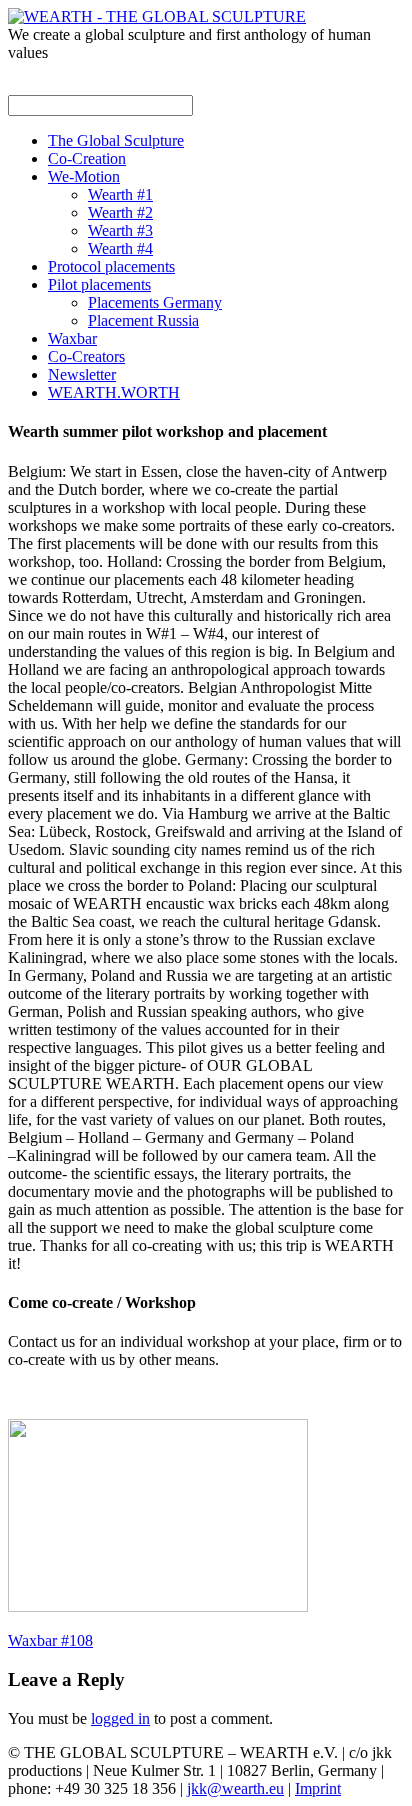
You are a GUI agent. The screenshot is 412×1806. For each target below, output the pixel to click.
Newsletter (82, 374)
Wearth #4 (120, 248)
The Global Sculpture (116, 140)
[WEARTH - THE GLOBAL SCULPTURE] (157, 16)
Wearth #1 (120, 194)
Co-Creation (87, 158)
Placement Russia (143, 320)
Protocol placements (111, 266)
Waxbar (72, 338)
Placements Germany (155, 302)
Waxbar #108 (50, 1640)
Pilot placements (99, 284)
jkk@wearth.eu (235, 1788)
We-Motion (84, 176)
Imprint (318, 1788)
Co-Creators (86, 356)
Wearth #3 (120, 230)
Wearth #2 (120, 212)
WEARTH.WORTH (114, 392)
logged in (120, 1718)
